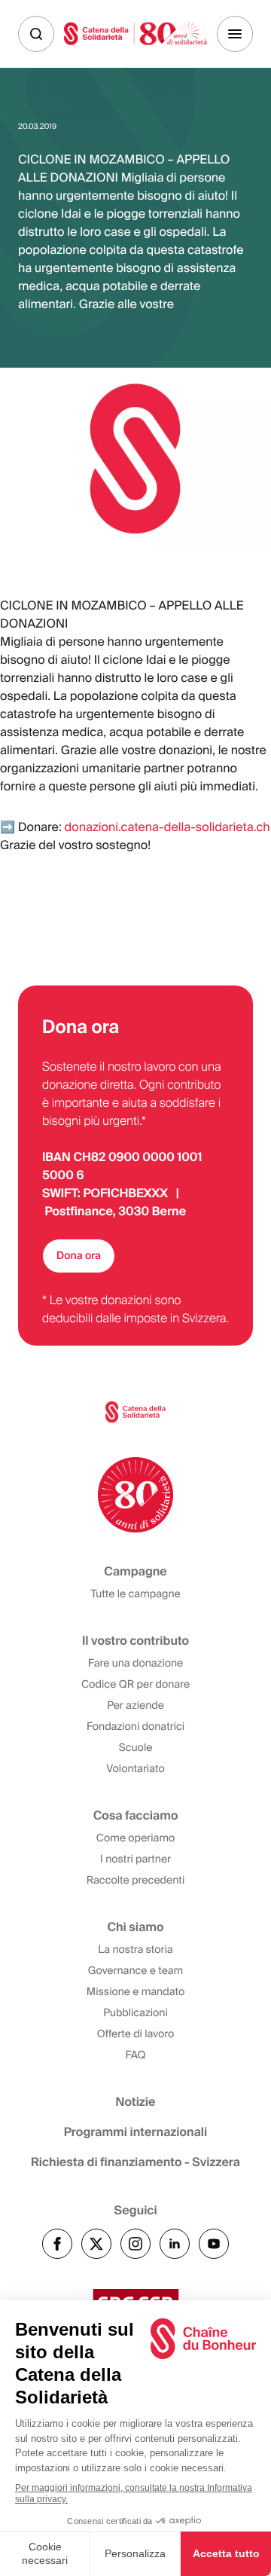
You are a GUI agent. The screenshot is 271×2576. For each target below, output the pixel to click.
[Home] (135, 34)
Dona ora (79, 1256)
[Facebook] (57, 2244)
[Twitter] (96, 2244)
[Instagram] (135, 2244)
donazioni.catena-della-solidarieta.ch (167, 827)
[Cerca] (36, 34)
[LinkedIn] (175, 2244)
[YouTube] (214, 2244)
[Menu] (235, 34)
